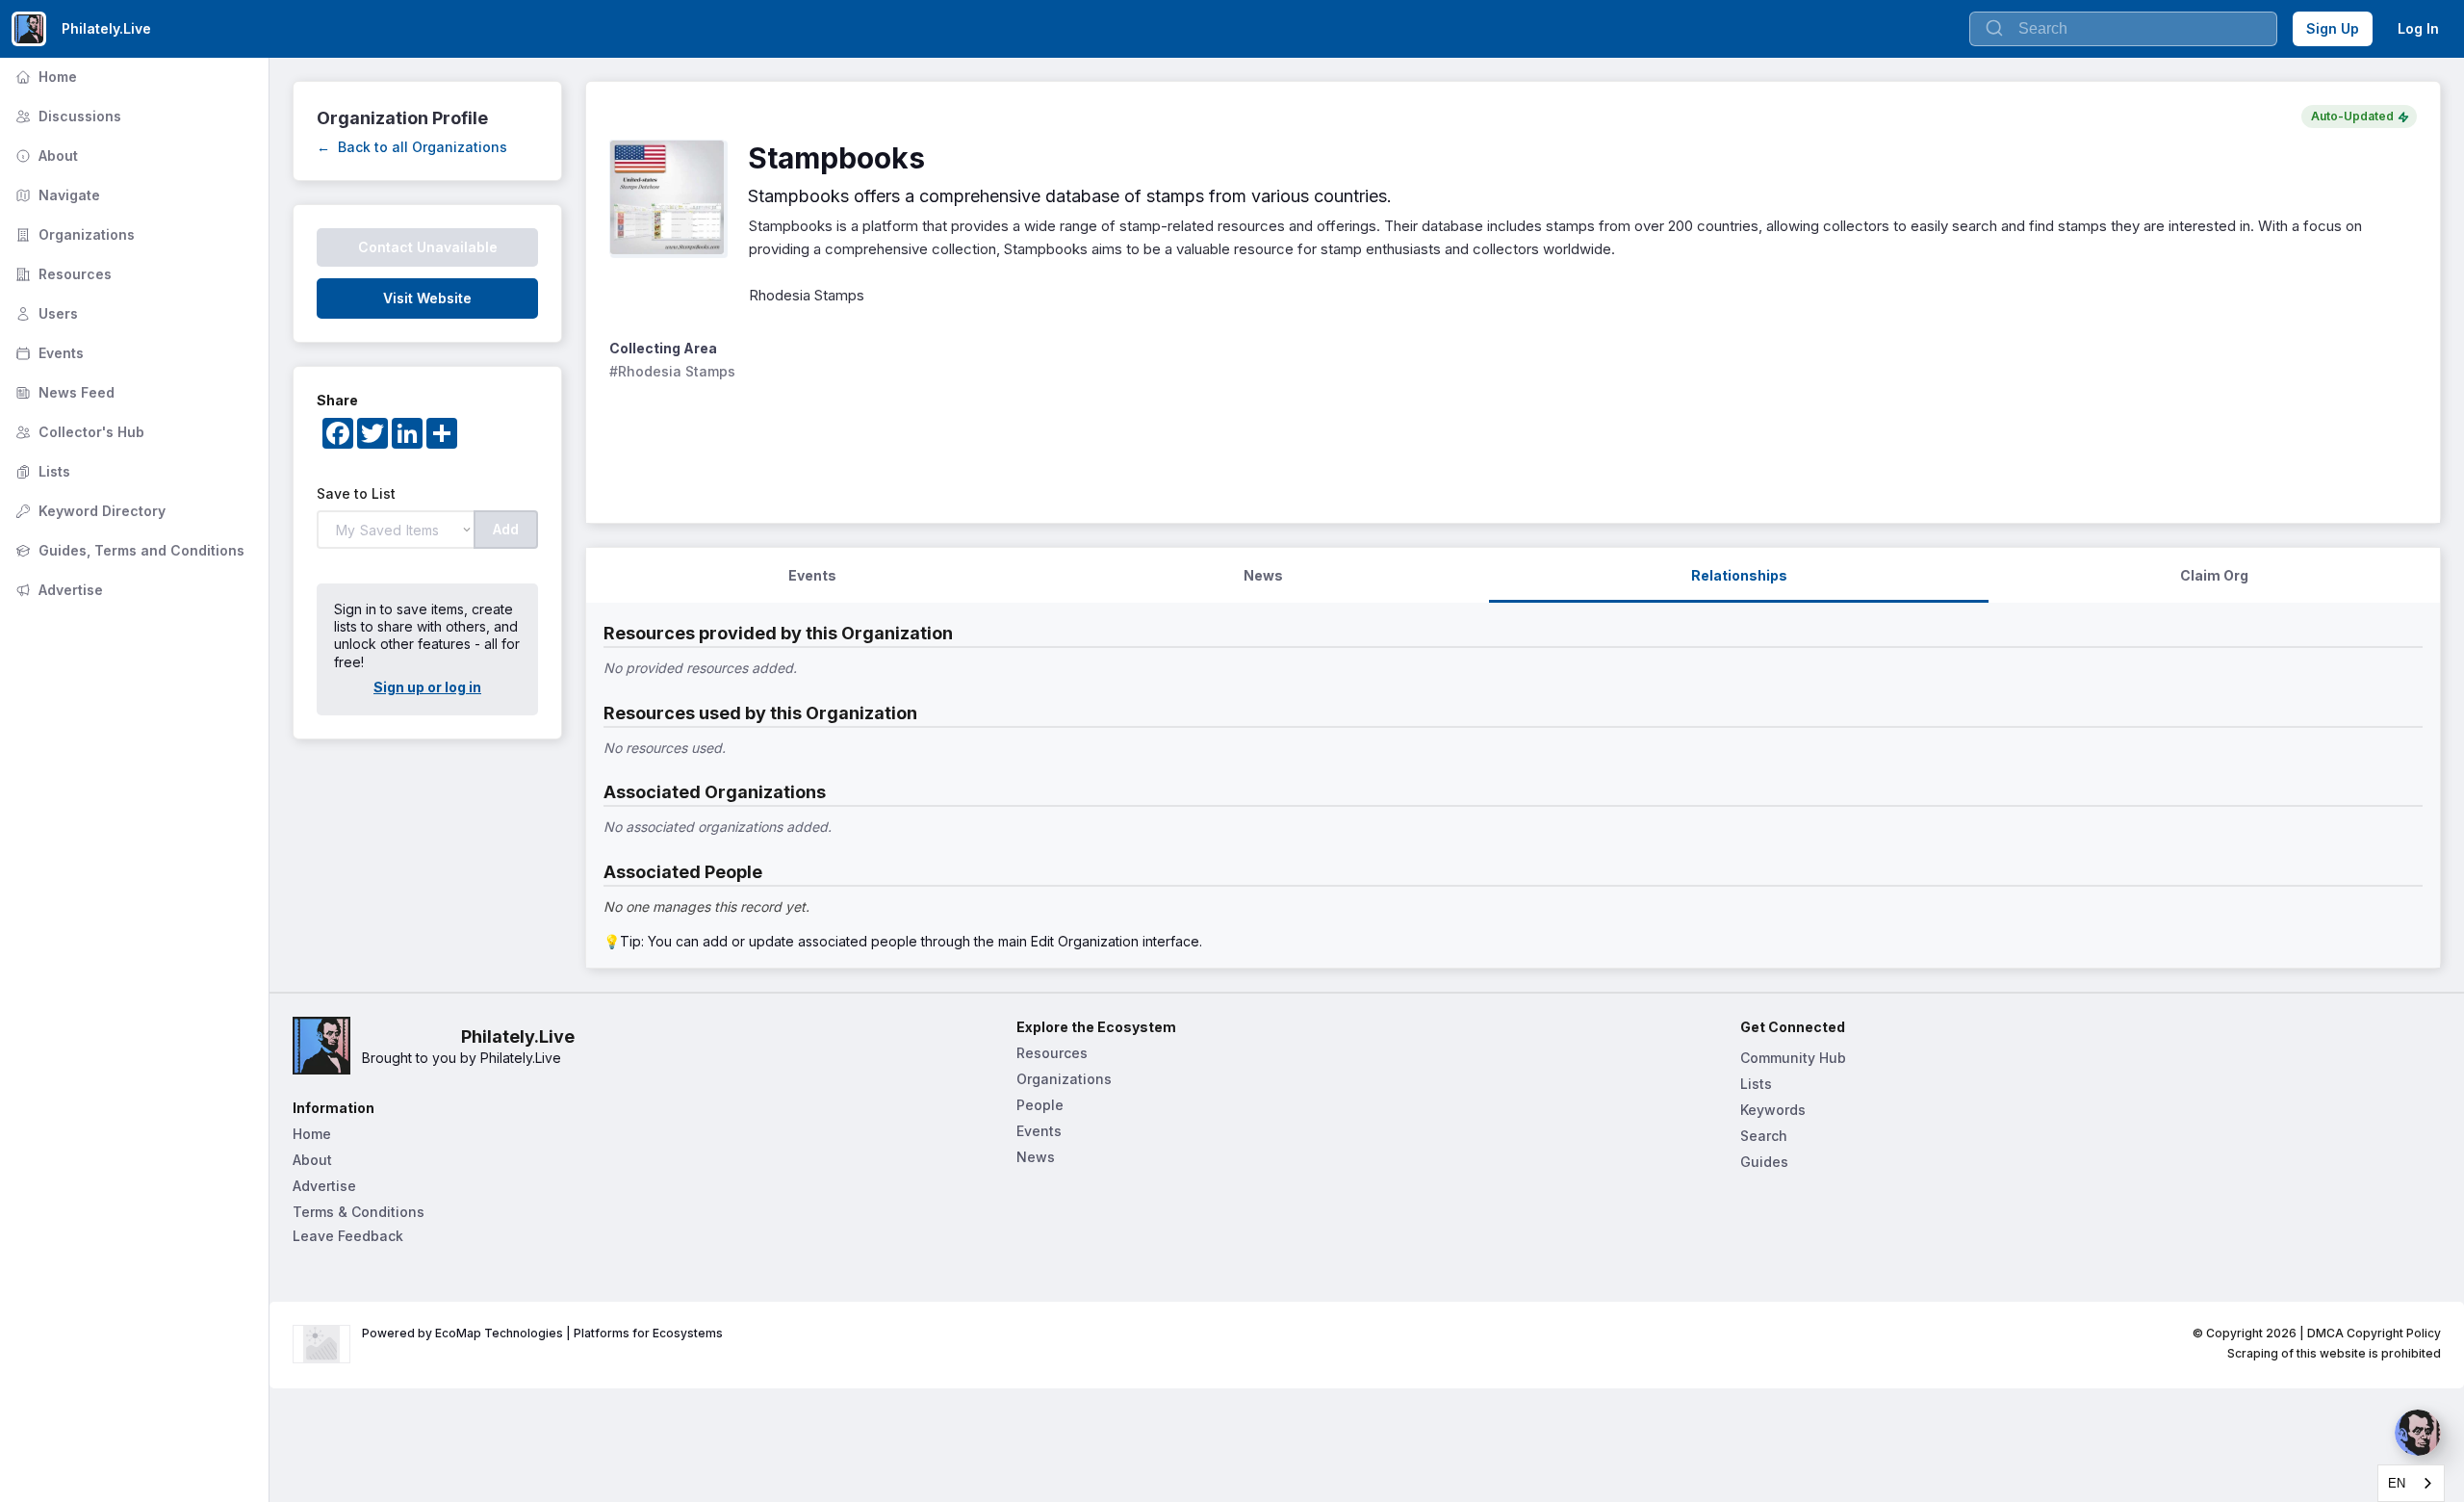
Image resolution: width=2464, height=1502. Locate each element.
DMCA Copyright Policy (2374, 1333)
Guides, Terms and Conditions (128, 550)
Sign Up (2333, 28)
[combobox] (2411, 1483)
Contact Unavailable (428, 247)
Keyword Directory (89, 511)
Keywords (1773, 1110)
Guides (1764, 1162)
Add (506, 529)
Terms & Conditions (359, 1212)
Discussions (66, 116)
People (1040, 1105)
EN (2397, 1483)
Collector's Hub (78, 432)
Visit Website (427, 298)
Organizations (73, 234)
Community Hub (1793, 1058)
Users (45, 313)
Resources (62, 274)
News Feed (63, 392)
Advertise (57, 590)
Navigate (56, 195)
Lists (41, 471)
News (1036, 1157)
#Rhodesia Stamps (672, 371)
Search (1764, 1136)
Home (44, 77)
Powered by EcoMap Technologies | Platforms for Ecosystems (542, 1333)
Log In (2418, 28)
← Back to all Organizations (412, 147)
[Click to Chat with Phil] (2418, 1433)
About (45, 155)
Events (48, 353)
